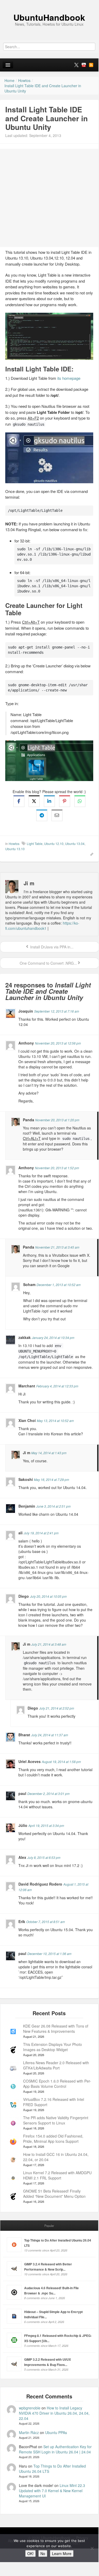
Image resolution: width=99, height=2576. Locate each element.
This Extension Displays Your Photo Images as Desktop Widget (53, 2047)
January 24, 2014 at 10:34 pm (53, 1338)
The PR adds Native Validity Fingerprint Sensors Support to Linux (56, 2120)
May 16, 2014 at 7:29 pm (51, 1479)
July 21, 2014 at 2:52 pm (57, 1708)
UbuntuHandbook (49, 17)
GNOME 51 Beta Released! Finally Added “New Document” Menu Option (54, 2194)
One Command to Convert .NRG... (48, 963)
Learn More (62, 2553)
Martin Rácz (29, 2432)
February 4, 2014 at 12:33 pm (57, 1386)
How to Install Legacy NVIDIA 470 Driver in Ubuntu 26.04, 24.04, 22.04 (54, 2413)
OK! (30, 2553)
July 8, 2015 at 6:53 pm (44, 1857)
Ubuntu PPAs (56, 2432)
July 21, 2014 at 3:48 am (49, 1644)
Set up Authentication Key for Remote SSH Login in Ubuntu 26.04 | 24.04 (55, 2449)
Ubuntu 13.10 (15, 849)
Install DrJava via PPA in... (51, 947)
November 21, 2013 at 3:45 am (57, 1247)
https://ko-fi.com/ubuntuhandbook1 (42, 926)
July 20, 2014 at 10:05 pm (48, 1596)
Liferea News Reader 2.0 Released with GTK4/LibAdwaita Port (56, 2065)
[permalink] (90, 854)
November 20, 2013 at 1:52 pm (57, 1168)
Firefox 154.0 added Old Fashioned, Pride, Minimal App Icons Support (53, 2139)
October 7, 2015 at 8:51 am (46, 1922)
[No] (92, 2548)
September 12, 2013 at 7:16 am (57, 1011)
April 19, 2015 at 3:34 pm (46, 1825)
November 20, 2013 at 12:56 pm (58, 1043)
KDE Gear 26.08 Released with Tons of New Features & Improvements (56, 2029)
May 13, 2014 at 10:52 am (55, 1421)
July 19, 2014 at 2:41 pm (41, 1533)
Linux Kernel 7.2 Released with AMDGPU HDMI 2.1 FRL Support (57, 2175)
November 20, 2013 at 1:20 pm (57, 1120)
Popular (49, 2226)
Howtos (14, 844)
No (43, 2553)
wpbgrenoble (30, 2408)
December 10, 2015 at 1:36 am (49, 1954)
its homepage (69, 378)
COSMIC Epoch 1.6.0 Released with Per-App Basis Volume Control (57, 2084)
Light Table (35, 844)
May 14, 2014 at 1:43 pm (49, 1453)
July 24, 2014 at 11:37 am (50, 1735)
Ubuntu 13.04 (75, 844)
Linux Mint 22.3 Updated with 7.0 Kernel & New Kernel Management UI (52, 2491)
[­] (49, 3)
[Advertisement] (49, 198)
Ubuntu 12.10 (54, 844)
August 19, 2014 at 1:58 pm (61, 1762)
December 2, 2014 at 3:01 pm (48, 1794)
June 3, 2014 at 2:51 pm (53, 1506)
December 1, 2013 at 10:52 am (59, 1285)
